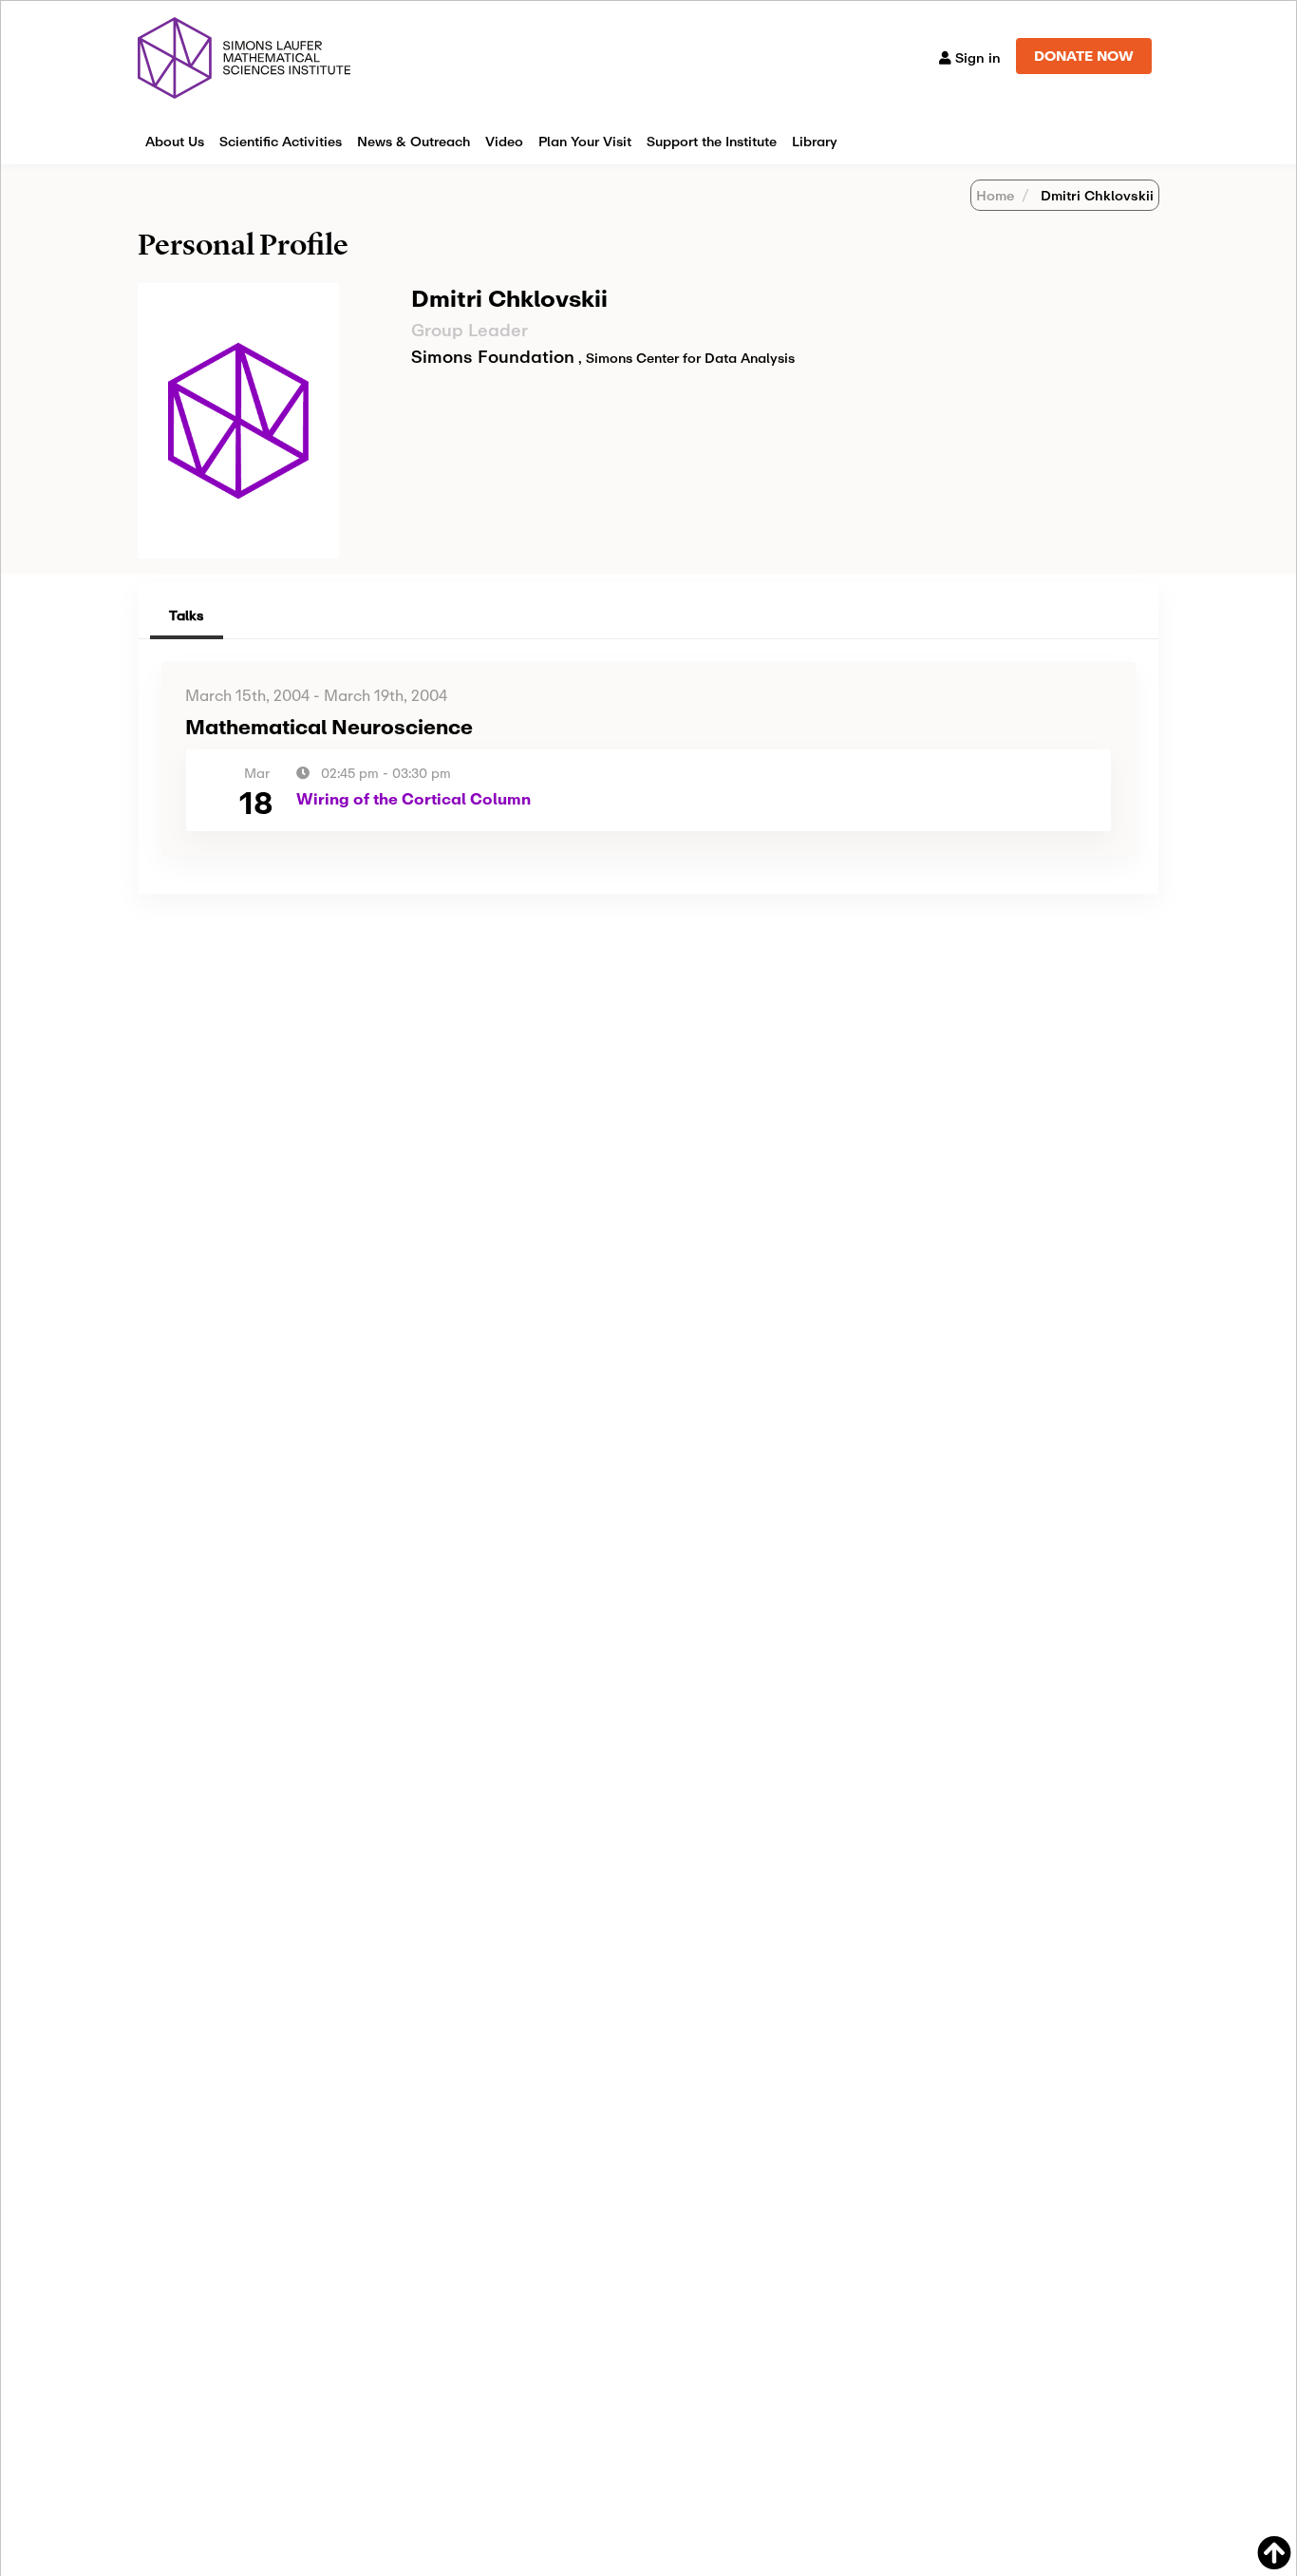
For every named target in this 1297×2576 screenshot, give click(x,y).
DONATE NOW (1084, 56)
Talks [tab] (187, 615)
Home (995, 195)
